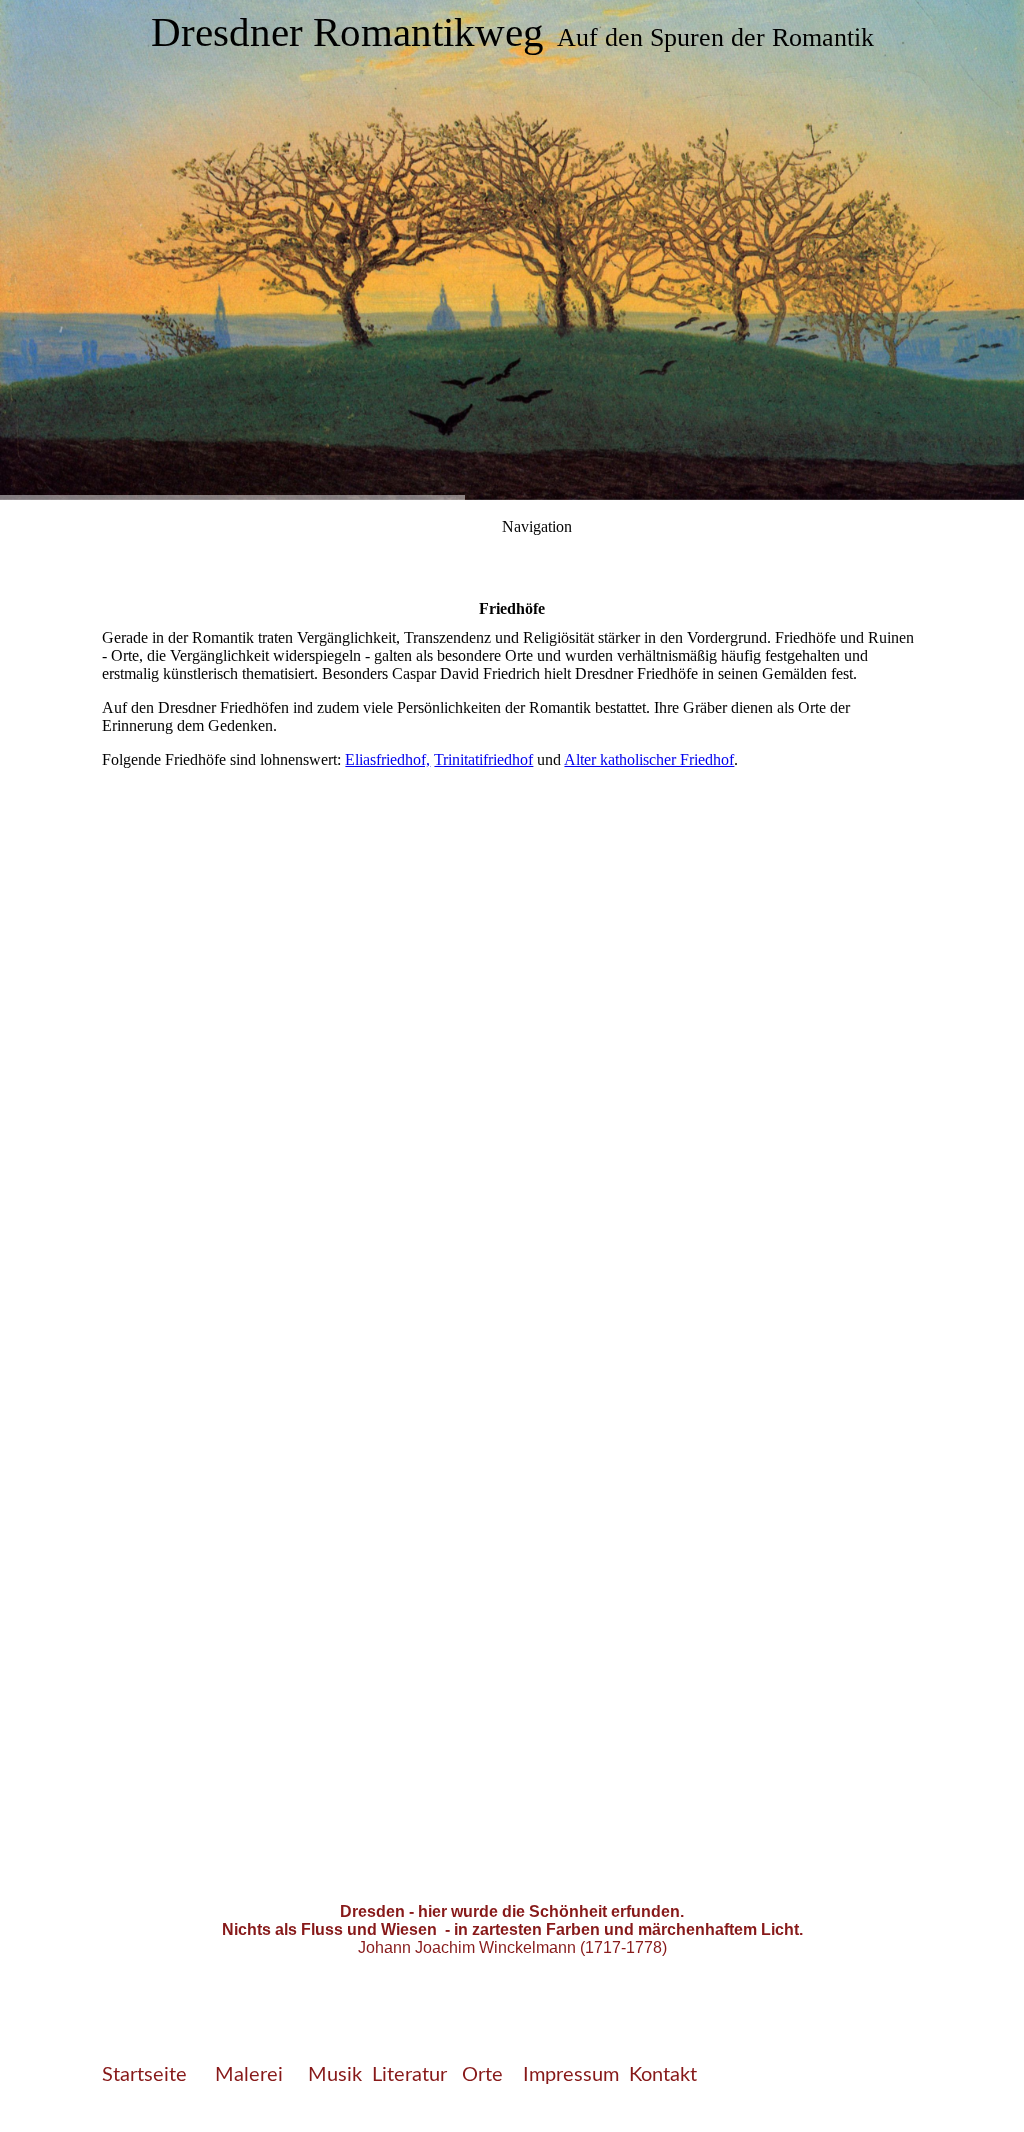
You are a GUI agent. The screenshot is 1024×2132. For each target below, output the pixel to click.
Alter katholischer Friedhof (649, 759)
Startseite (144, 2075)
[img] (512, 250)
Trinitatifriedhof (483, 759)
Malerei (251, 2075)
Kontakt (663, 2075)
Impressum (571, 2075)
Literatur (409, 2075)
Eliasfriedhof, (387, 759)
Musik (335, 2075)
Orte (485, 2075)
